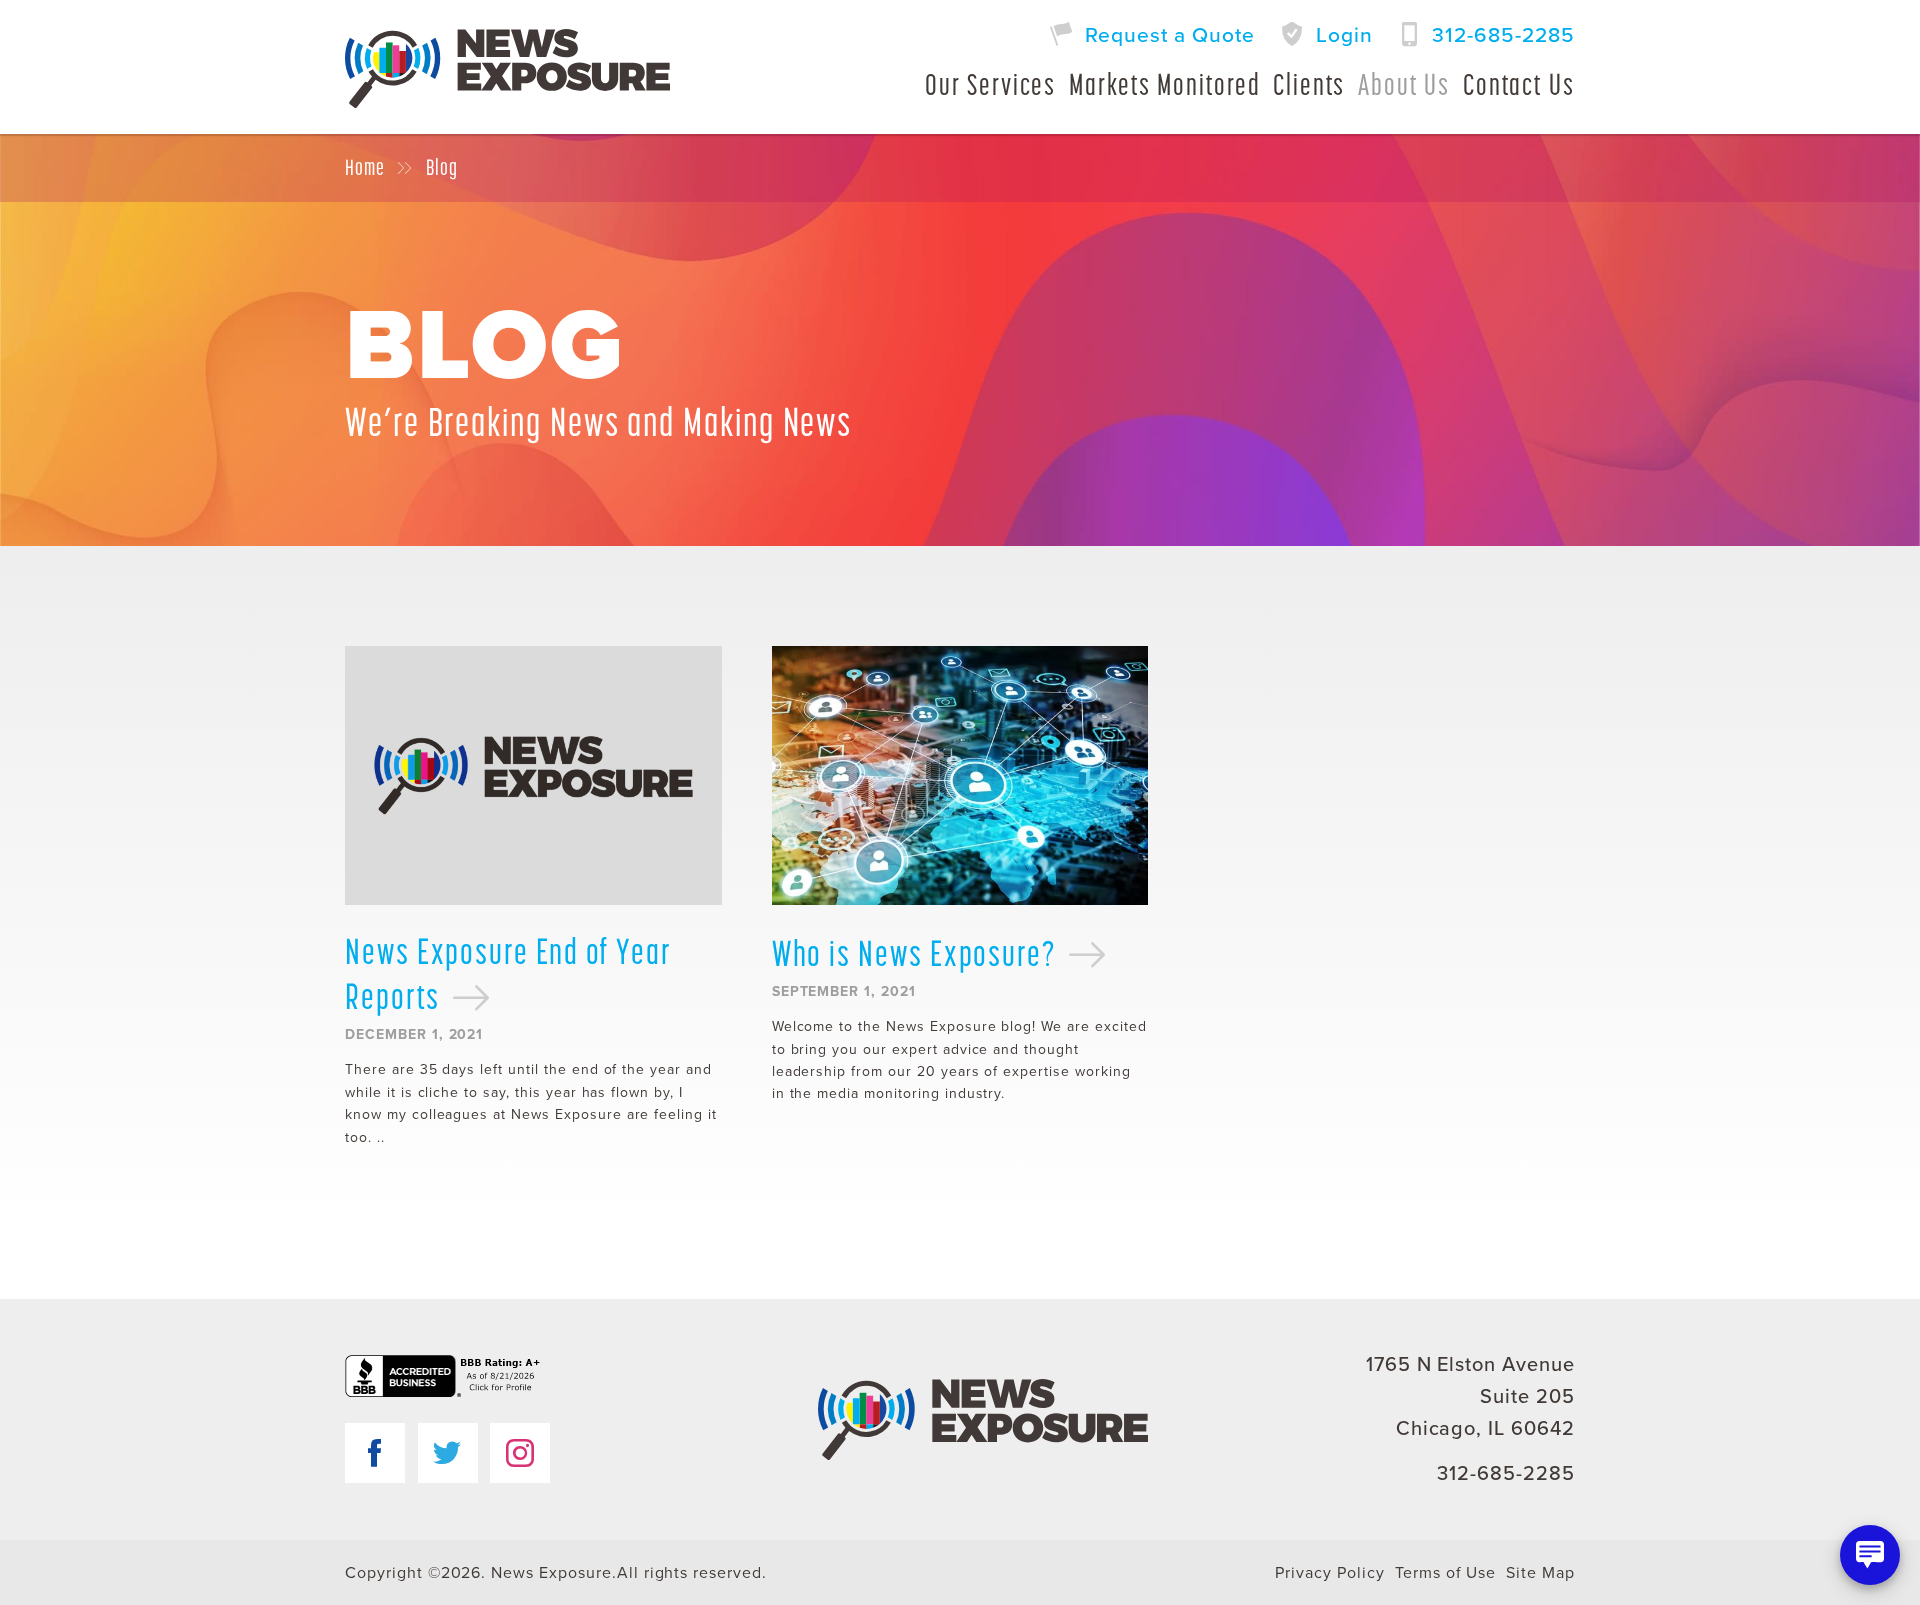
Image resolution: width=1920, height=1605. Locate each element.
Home (365, 168)
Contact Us (1519, 84)
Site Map (1540, 1573)
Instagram (520, 1453)
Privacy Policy (1329, 1573)
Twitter (448, 1453)
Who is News (914, 952)
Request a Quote (1169, 35)
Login (1344, 35)
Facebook (375, 1453)
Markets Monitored (1165, 84)
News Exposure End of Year (508, 974)
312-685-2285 (1503, 35)
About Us (1404, 84)
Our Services (990, 84)
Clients (1309, 84)
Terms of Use (1446, 1573)
